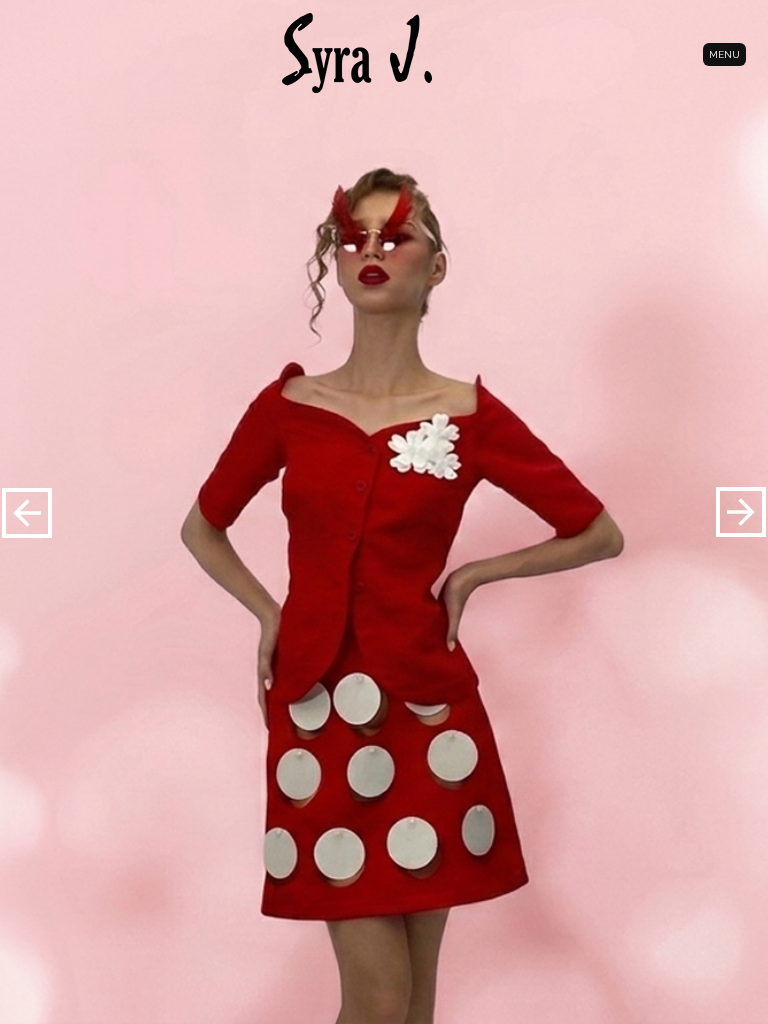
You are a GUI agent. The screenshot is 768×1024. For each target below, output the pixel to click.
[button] (741, 512)
